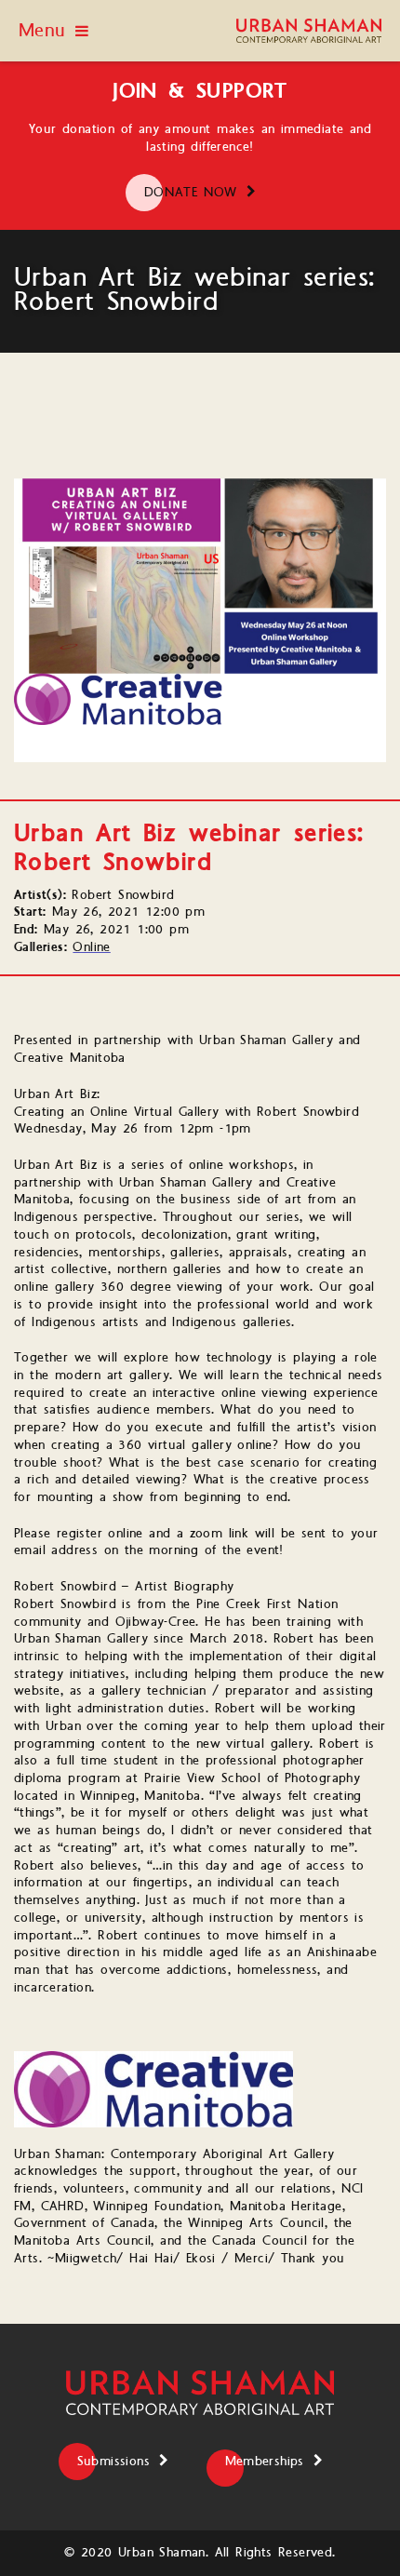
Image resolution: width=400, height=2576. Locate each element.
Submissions (113, 2462)
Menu (42, 31)
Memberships (265, 2462)
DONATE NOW (191, 193)
